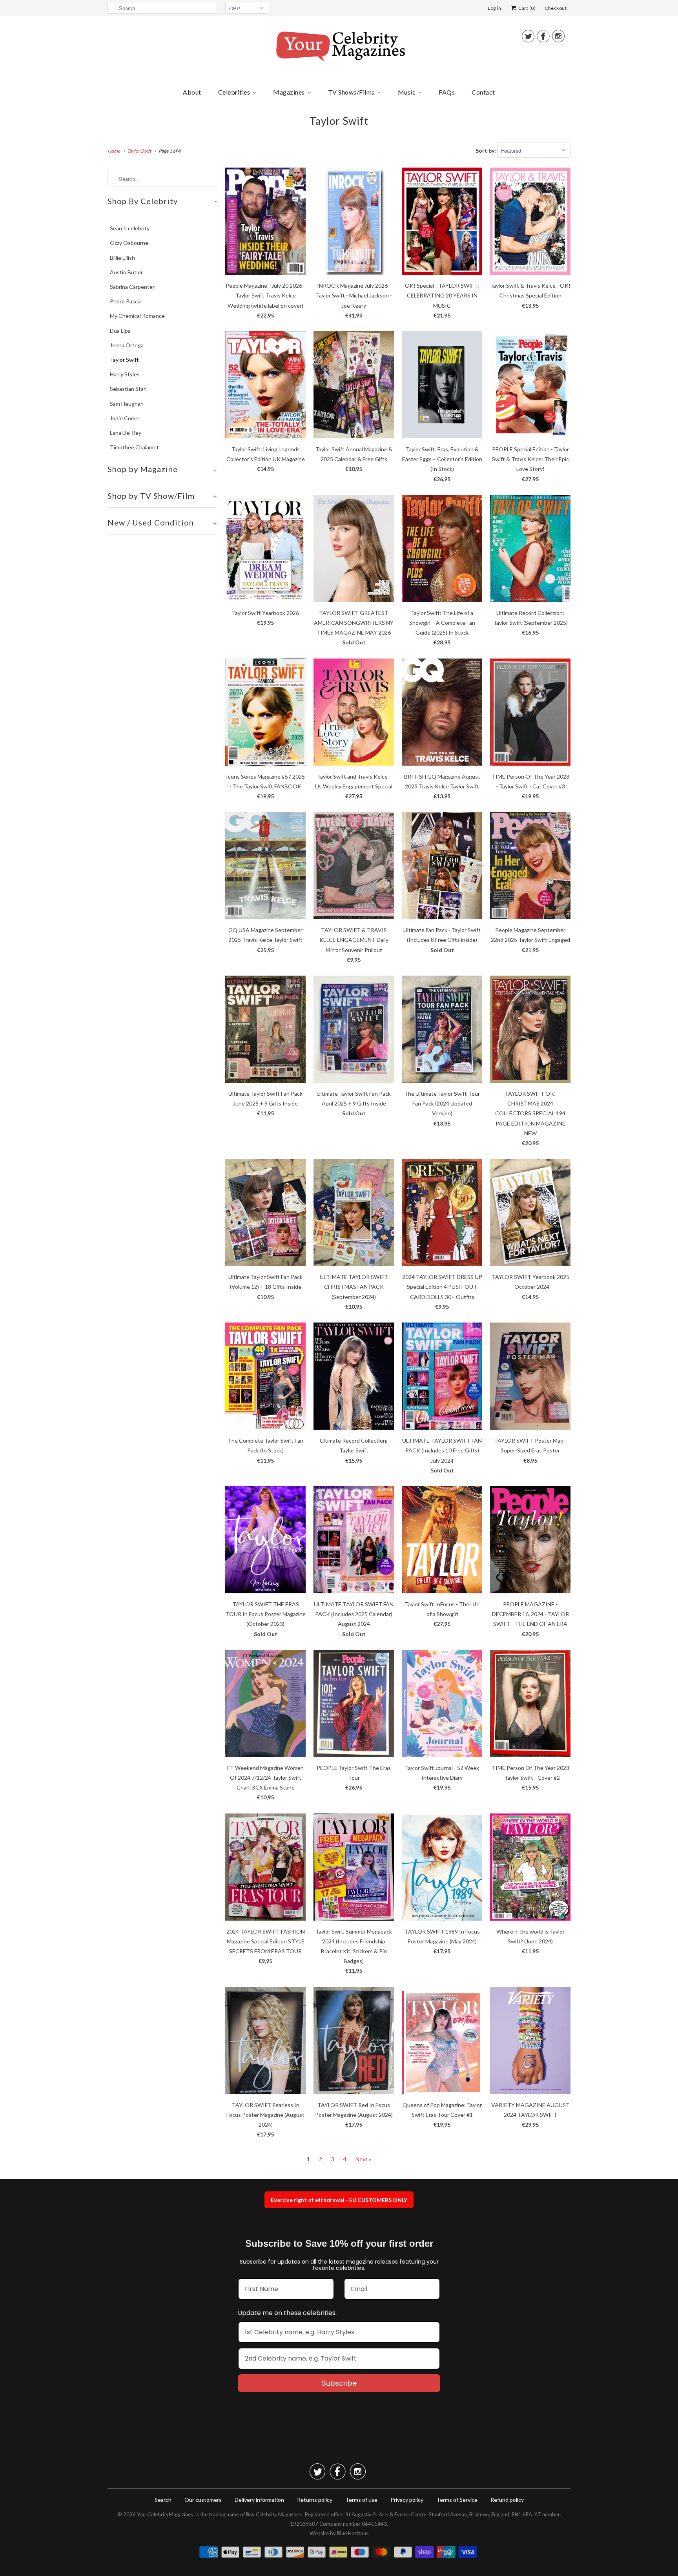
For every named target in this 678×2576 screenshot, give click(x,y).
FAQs (447, 92)
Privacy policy (407, 2500)
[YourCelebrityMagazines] (339, 49)
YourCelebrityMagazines (165, 2514)
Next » (363, 2159)
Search (163, 2500)
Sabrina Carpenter (132, 287)
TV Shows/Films (351, 92)
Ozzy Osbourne (129, 243)
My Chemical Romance (137, 316)
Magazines (289, 92)
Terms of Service (457, 2500)
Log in (494, 8)
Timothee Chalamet (134, 447)
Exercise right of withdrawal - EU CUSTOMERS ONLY (339, 2200)
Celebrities (234, 92)
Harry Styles (125, 374)
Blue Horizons (353, 2533)
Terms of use (361, 2500)
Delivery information (259, 2500)
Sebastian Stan (128, 389)
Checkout (556, 8)
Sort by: (486, 151)
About (192, 92)
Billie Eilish (122, 258)
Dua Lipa (120, 331)
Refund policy (507, 2500)
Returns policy (315, 2500)
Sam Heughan (127, 404)
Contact (483, 92)
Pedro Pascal (126, 301)
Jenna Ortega (127, 345)
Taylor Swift (339, 121)
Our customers (203, 2500)
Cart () (527, 8)
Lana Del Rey (126, 433)
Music (407, 92)
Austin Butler (126, 272)
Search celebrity (130, 228)
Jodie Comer (125, 418)
